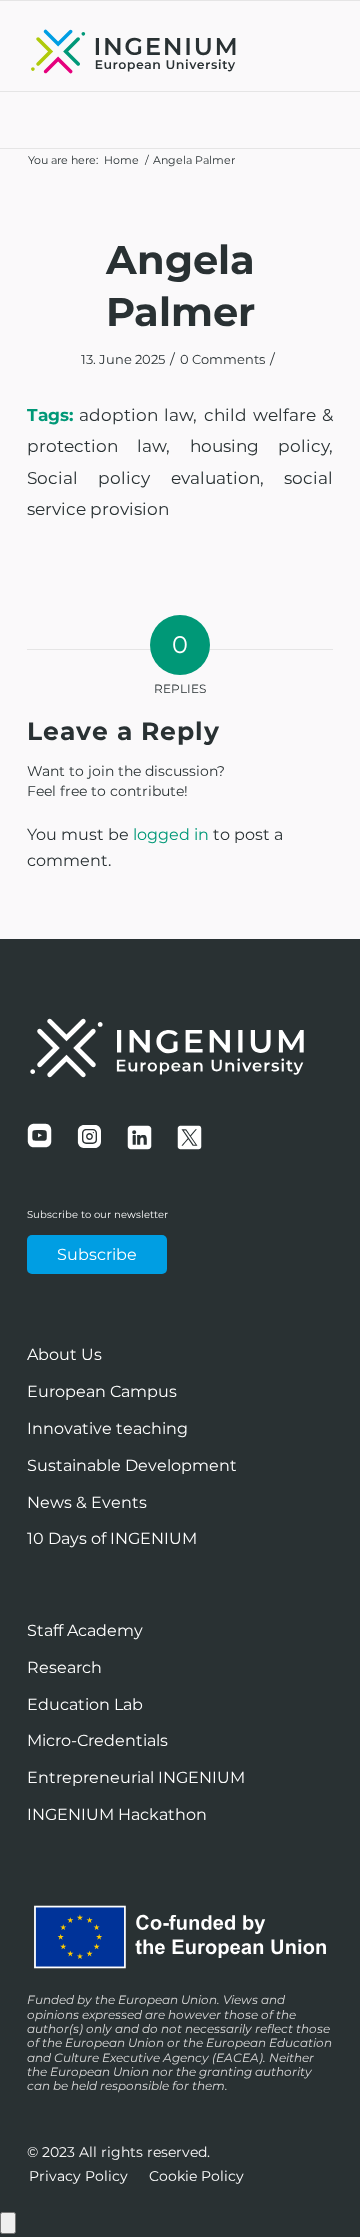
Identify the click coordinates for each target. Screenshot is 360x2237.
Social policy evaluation (143, 478)
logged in (171, 834)
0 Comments (222, 359)
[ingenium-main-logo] (149, 51)
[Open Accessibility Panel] (8, 2223)
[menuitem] (78, 2176)
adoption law (136, 415)
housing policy (259, 446)
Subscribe (97, 1254)
